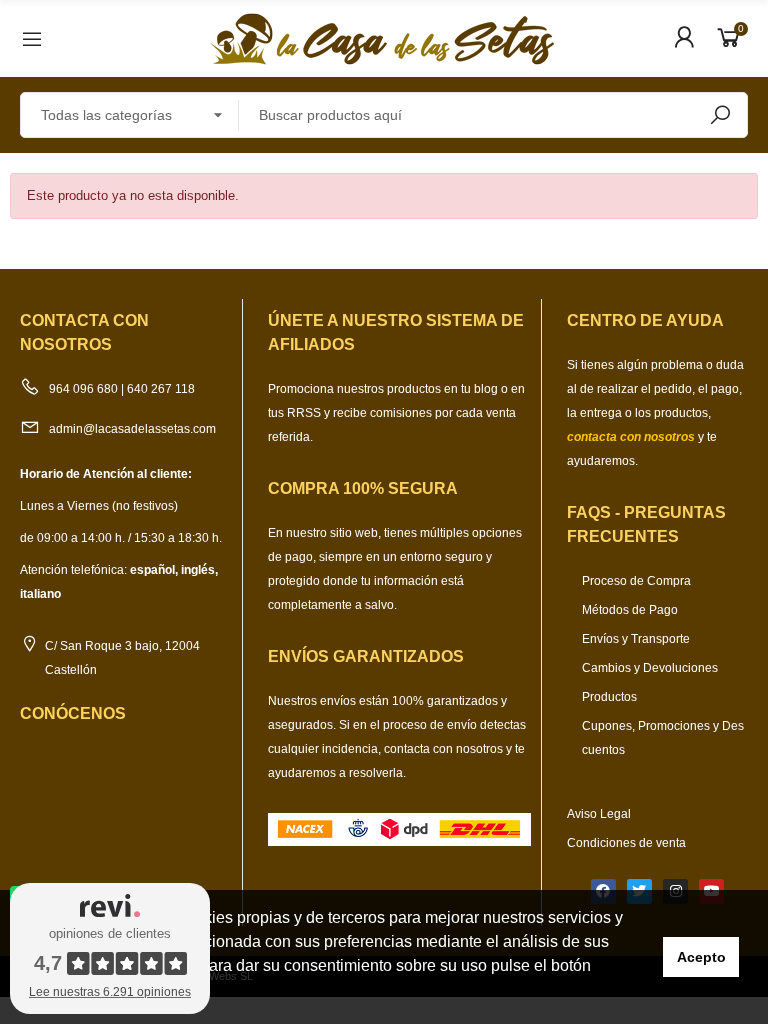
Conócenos (73, 713)
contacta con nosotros (445, 749)
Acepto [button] (701, 957)
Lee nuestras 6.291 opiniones (110, 992)
